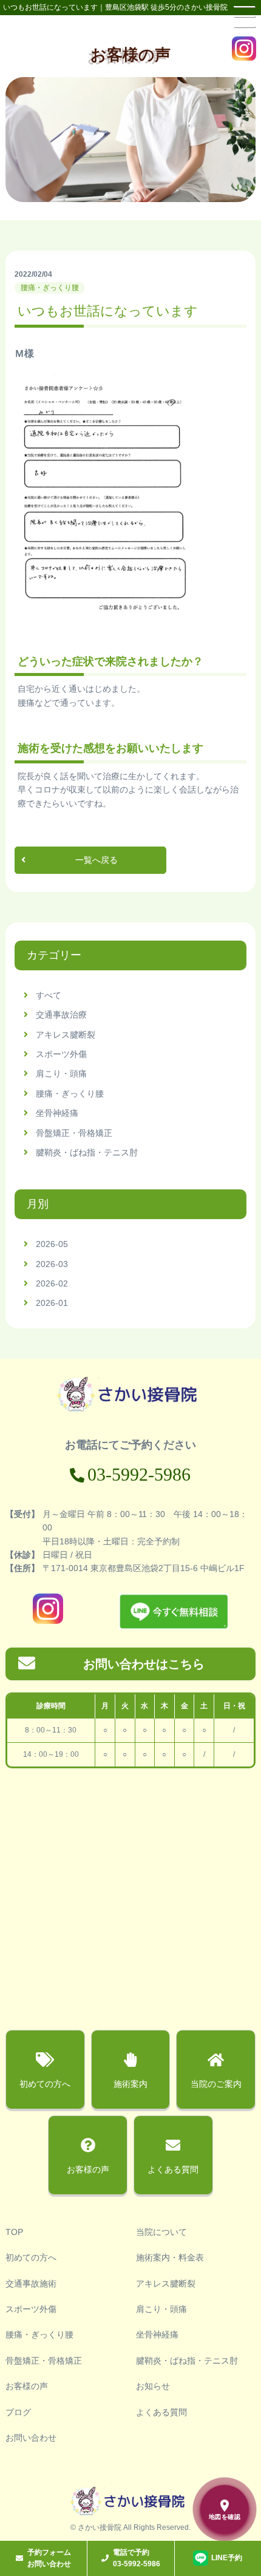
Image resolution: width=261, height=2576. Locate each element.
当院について (161, 2232)
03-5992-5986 (139, 1474)
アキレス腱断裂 (66, 1035)
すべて (49, 995)
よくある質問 (161, 2412)
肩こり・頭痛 (61, 1073)
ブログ (18, 2412)
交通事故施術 (31, 2284)
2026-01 (52, 1303)
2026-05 (52, 1244)
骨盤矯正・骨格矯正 (74, 1133)
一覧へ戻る (97, 860)
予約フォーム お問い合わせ (49, 2558)
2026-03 (52, 1264)
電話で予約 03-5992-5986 (137, 2558)
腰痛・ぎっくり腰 (70, 1094)
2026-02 (52, 1283)
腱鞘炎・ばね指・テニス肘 (87, 1152)
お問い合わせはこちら (144, 1664)
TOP (14, 2232)
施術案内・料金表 (170, 2257)
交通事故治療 (61, 1015)
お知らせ (153, 2386)
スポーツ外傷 (61, 1054)
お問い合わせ (31, 2438)
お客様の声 (27, 2386)
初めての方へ (31, 2257)
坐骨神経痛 (57, 1113)
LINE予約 (227, 2558)
